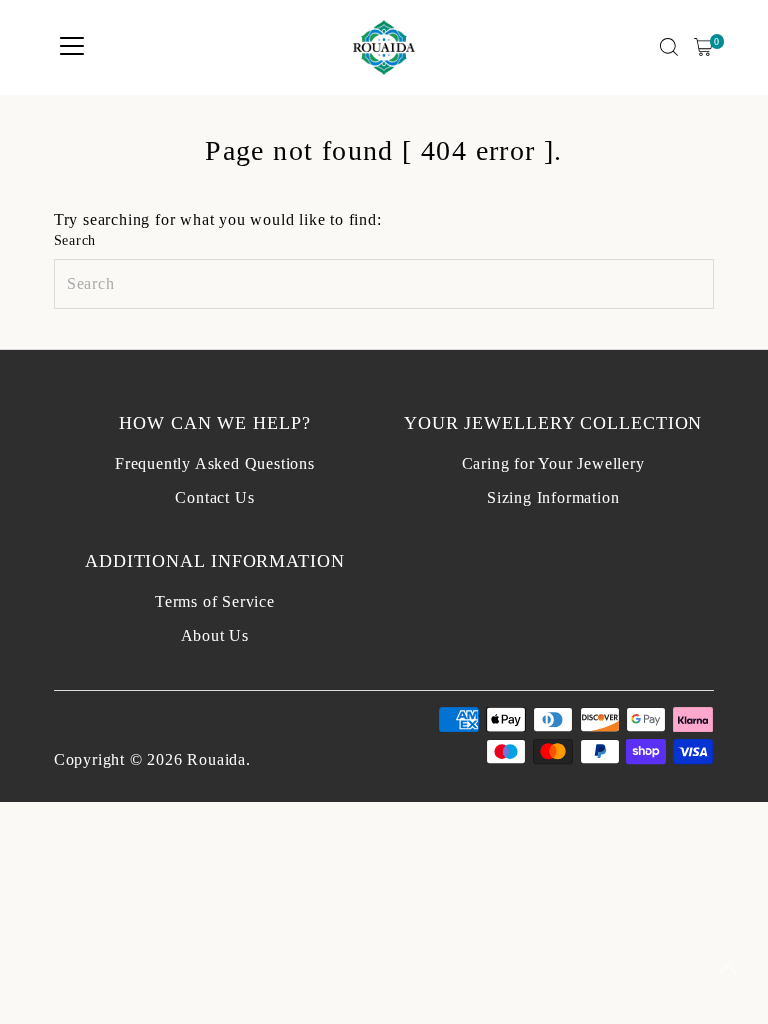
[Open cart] (703, 47)
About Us (215, 635)
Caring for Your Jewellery (553, 463)
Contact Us (214, 497)
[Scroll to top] (728, 969)
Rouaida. (218, 759)
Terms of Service (215, 601)
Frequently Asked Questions (215, 463)
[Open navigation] (72, 47)
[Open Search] (669, 47)
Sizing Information (553, 497)
